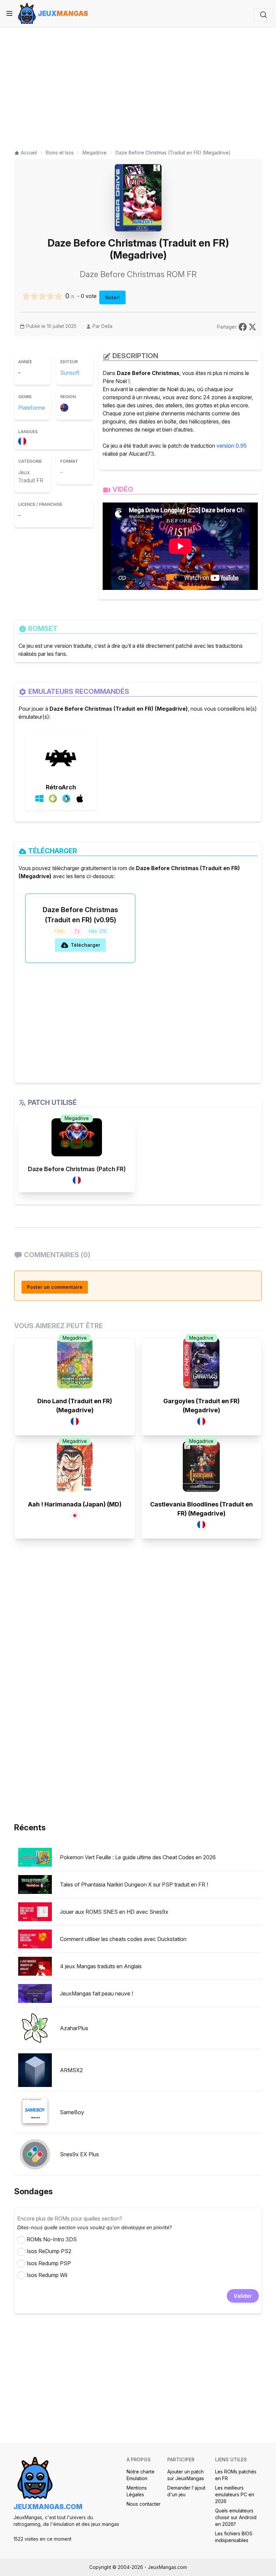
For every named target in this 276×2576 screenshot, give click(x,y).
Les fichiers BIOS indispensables (234, 2537)
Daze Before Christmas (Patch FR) (77, 1169)
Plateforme (32, 408)
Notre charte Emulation (141, 2475)
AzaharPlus (74, 2028)
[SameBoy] (35, 2112)
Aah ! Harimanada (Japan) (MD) (75, 1504)
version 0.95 (232, 446)
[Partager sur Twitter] (252, 326)
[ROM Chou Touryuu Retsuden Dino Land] (75, 1363)
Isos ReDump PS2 (49, 2251)
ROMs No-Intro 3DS (52, 2239)
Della (107, 326)
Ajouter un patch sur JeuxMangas (186, 2475)
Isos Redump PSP (49, 2263)
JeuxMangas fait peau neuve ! (96, 1993)
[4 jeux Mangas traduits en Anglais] (35, 1966)
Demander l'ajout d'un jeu (186, 2491)
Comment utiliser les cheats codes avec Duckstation (123, 1939)
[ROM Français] (24, 440)
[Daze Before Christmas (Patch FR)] (77, 1137)
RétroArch (61, 787)
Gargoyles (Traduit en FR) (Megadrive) (201, 1406)
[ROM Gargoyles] (201, 1363)
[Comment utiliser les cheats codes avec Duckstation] (35, 1939)
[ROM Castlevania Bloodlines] (201, 1466)
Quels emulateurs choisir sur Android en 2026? (236, 2517)
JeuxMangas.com (48, 2507)
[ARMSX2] (35, 2070)
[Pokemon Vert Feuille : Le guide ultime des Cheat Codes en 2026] (35, 1857)
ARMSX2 (71, 2070)
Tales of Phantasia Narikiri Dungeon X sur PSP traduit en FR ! (134, 1884)
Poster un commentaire (55, 1287)
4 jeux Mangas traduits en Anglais (101, 1966)
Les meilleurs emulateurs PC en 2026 (235, 2494)
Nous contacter (144, 2504)
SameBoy (72, 2112)
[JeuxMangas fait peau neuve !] (35, 1993)
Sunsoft (70, 373)
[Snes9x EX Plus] (35, 2154)
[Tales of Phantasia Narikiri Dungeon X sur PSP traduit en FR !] (35, 1884)
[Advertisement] (138, 85)
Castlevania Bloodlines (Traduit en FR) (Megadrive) (201, 1509)
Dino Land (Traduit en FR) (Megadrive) (75, 1406)
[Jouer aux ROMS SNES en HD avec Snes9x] (35, 1912)
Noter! (112, 297)
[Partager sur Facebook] (244, 326)
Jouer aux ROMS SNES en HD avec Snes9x (114, 1912)
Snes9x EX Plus (79, 2154)
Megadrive (77, 1118)
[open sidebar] (9, 13)
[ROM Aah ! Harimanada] (75, 1466)
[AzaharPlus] (35, 2028)
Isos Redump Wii (47, 2275)
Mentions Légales (137, 2491)
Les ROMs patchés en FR (236, 2475)
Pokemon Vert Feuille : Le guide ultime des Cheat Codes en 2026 (138, 1857)
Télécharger (85, 945)
